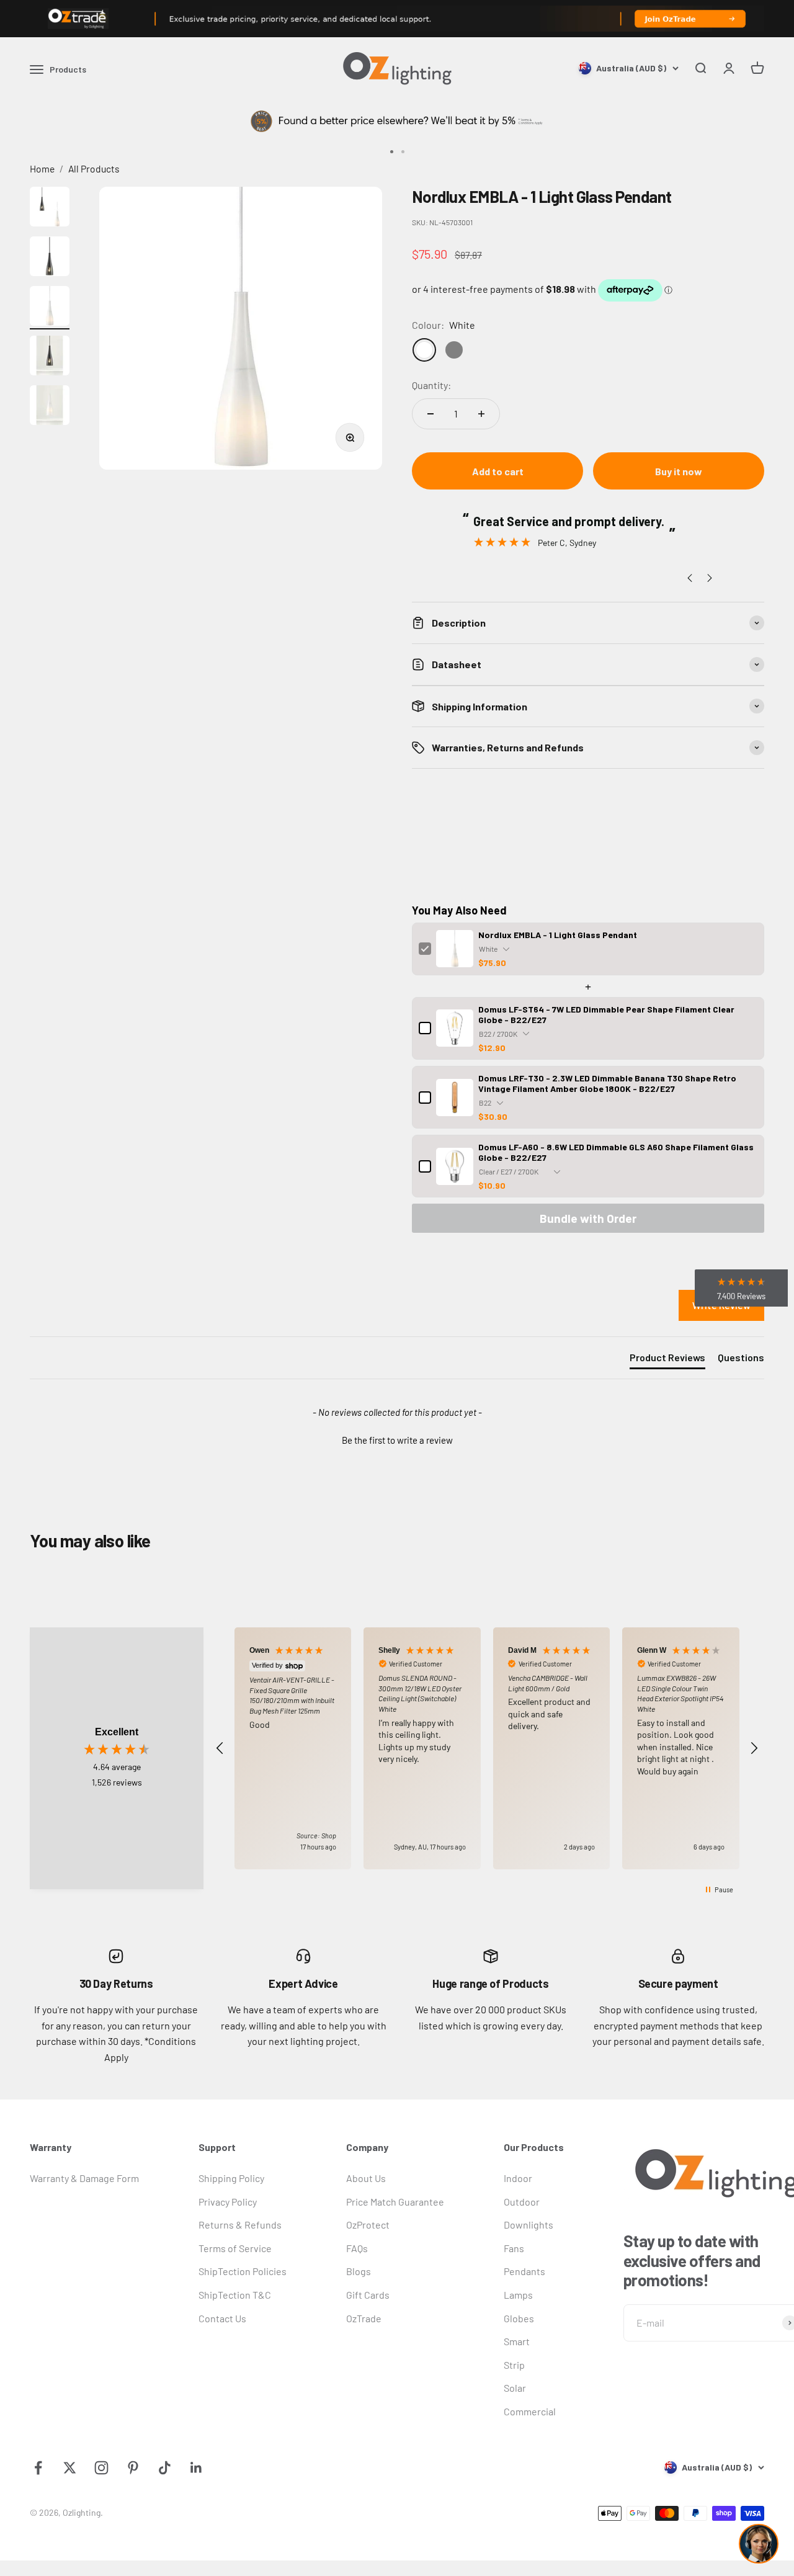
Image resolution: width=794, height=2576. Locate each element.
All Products (94, 168)
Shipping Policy (231, 2178)
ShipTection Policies (243, 2271)
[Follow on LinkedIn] (196, 2468)
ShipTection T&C (235, 2295)
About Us (366, 2178)
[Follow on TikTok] (165, 2468)
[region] (487, 1748)
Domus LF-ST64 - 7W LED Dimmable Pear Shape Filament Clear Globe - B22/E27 (606, 1014)
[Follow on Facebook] (38, 2468)
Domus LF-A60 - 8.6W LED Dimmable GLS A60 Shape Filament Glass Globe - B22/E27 (616, 1152)
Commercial (530, 2411)
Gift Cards (368, 2295)
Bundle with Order (588, 1218)
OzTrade (364, 2318)
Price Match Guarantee (395, 2202)
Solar (515, 2388)
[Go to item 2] (50, 258)
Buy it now (679, 471)
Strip (514, 2365)
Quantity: (431, 385)
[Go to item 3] (50, 308)
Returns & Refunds (240, 2225)
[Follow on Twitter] (70, 2468)
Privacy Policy (228, 2202)
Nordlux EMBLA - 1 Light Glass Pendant (558, 935)
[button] (397, 1439)
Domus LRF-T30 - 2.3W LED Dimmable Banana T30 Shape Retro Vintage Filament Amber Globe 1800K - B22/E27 (607, 1083)
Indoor (518, 2178)
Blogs (359, 2271)
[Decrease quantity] (430, 414)
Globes (519, 2318)
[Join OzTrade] (397, 19)
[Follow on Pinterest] (133, 2468)
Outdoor (522, 2202)
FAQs (357, 2248)
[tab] (667, 1360)
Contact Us (222, 2318)
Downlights (529, 2225)
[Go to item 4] (50, 357)
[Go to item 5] (50, 407)
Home (42, 168)
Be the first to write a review (397, 1440)
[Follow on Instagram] (101, 2468)
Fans (514, 2248)
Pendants (524, 2271)
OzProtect (368, 2225)
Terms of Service (235, 2248)
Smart (517, 2341)
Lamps (518, 2295)
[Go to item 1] (50, 208)
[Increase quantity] (481, 414)
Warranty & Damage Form (84, 2178)
